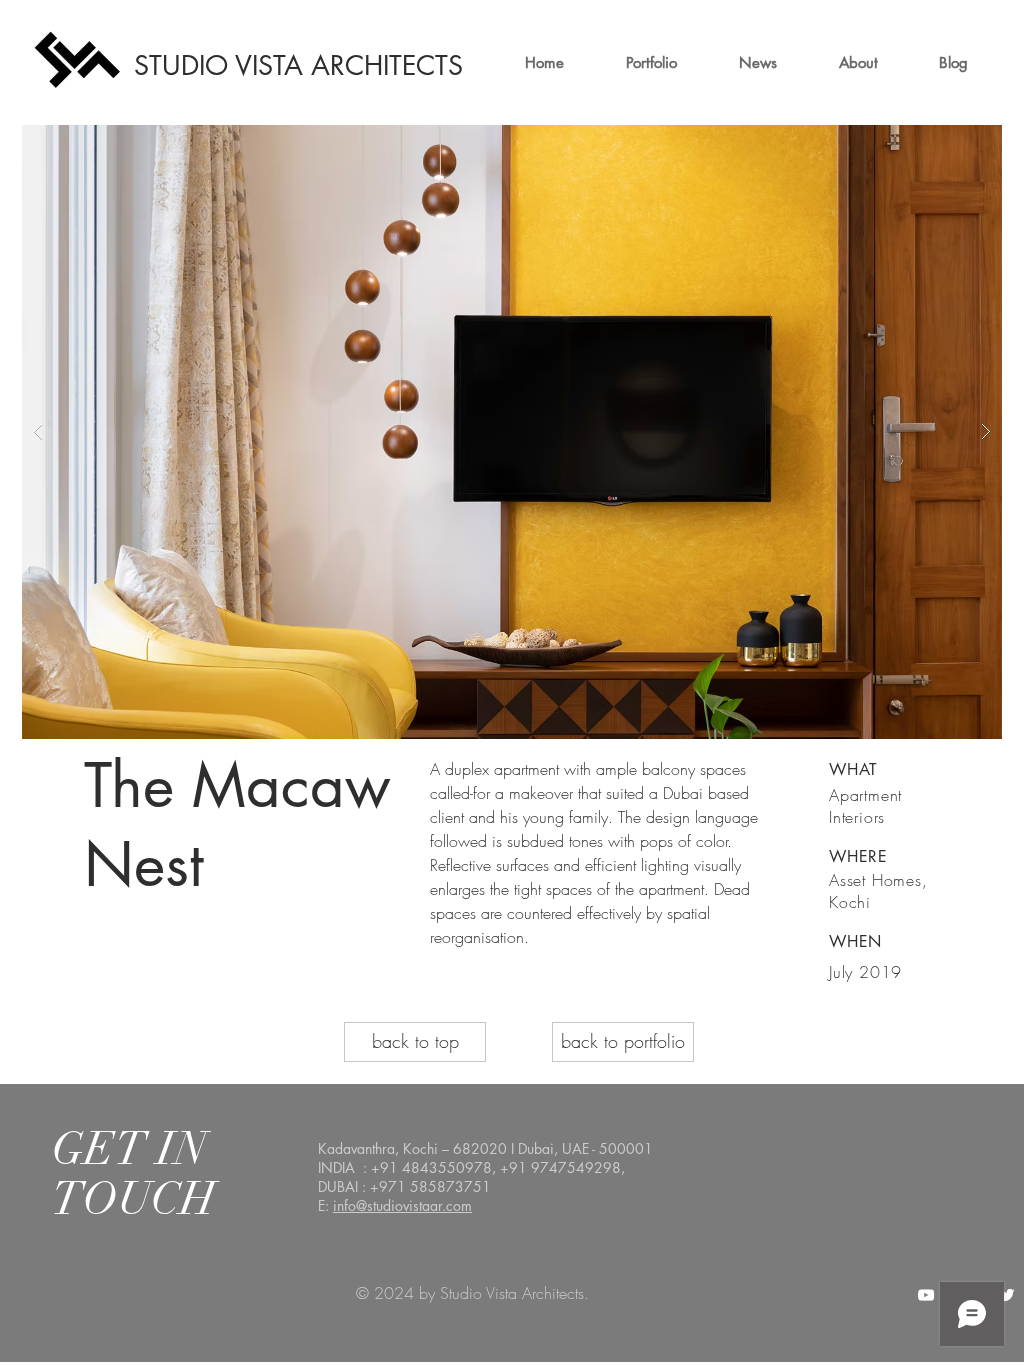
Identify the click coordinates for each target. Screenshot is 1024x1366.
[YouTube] (926, 1295)
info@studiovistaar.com (402, 1205)
